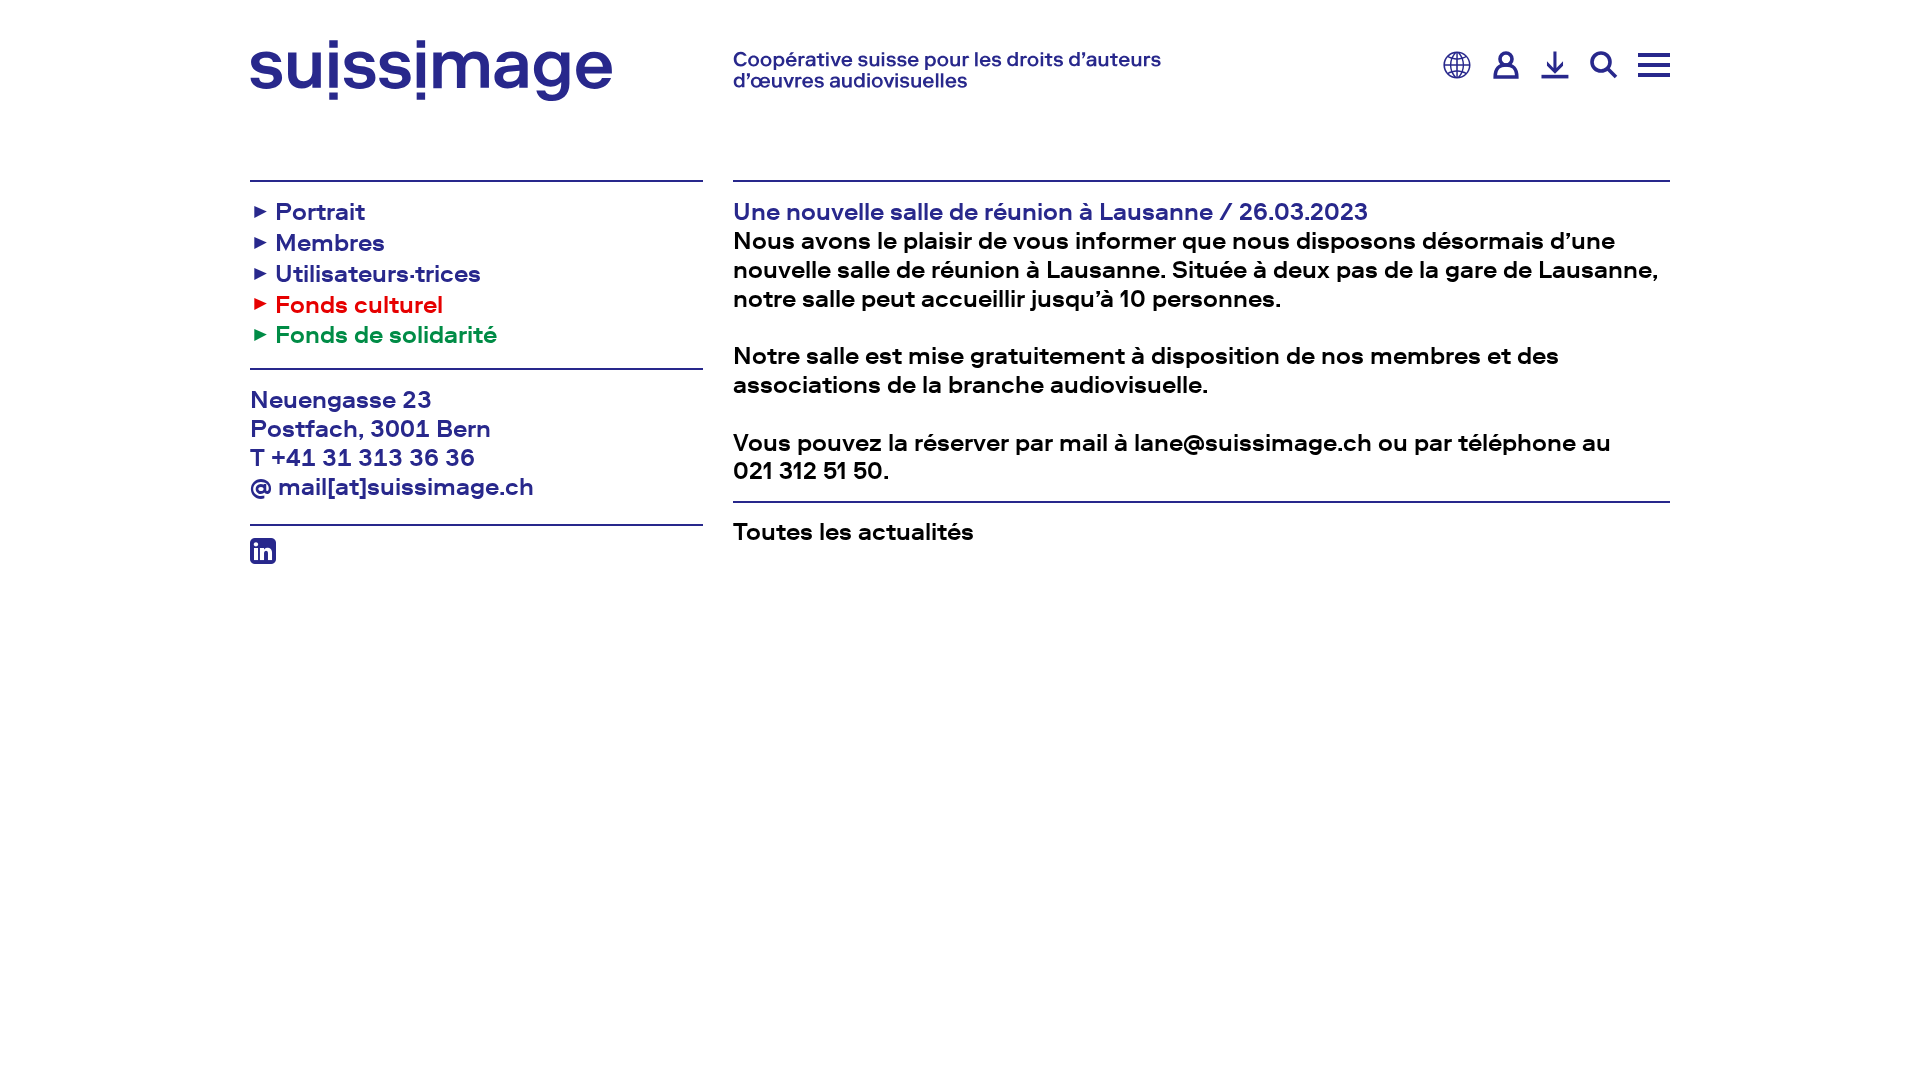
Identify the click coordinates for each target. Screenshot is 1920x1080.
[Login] (1506, 65)
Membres (330, 243)
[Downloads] (1555, 65)
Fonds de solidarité (386, 335)
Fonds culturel (359, 305)
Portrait (320, 212)
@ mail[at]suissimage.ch (392, 487)
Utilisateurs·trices (378, 274)
